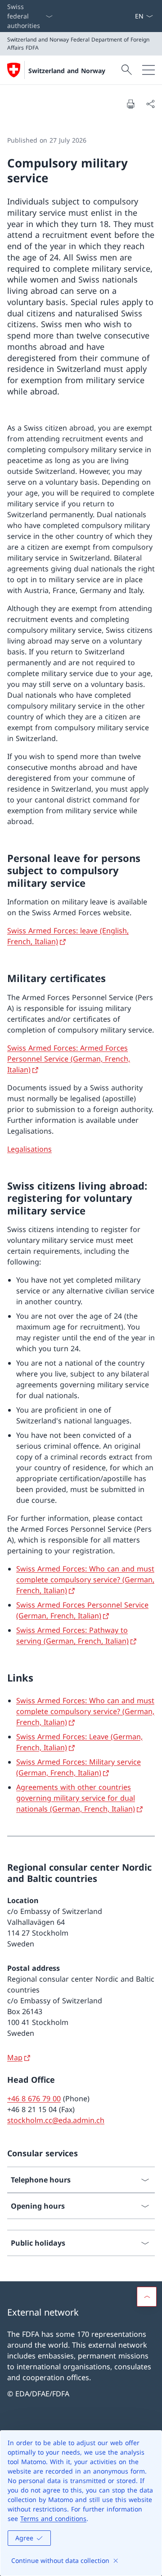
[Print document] (130, 104)
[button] (147, 2297)
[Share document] (150, 104)
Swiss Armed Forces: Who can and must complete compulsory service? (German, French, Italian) (85, 1580)
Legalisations (29, 1149)
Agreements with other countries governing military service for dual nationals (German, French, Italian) (76, 1798)
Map (15, 2057)
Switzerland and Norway (67, 71)
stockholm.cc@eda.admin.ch (56, 2120)
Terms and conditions (53, 2518)
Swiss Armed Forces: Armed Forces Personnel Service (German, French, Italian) (69, 1059)
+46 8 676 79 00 (34, 2099)
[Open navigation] (148, 70)
